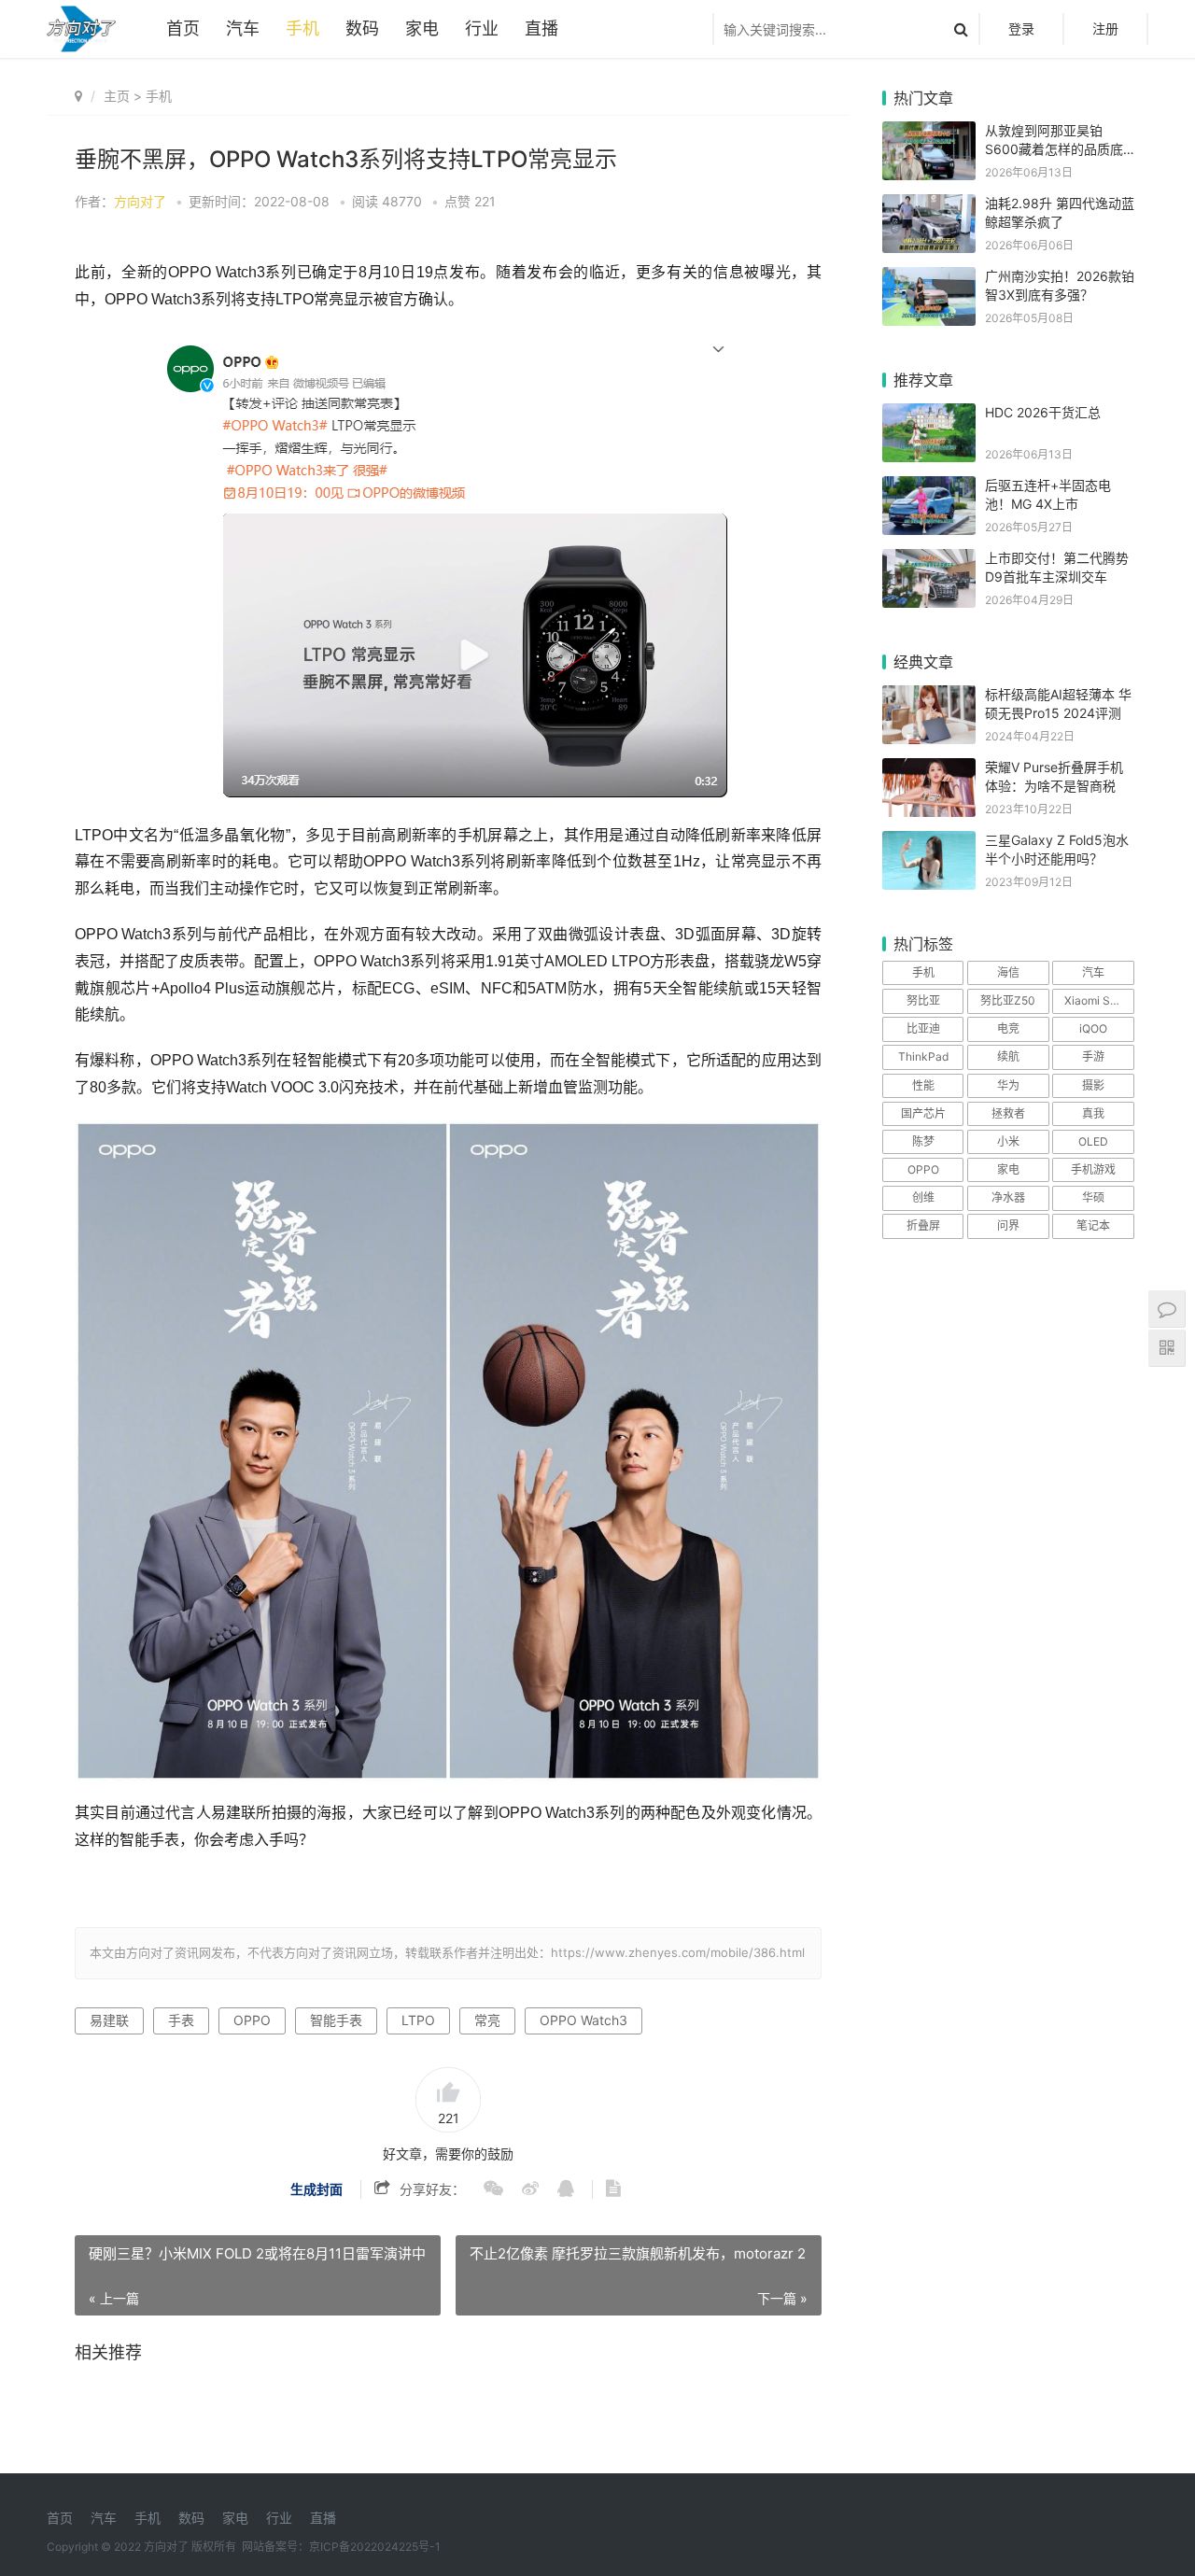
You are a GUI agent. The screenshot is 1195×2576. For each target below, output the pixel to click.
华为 (1008, 1085)
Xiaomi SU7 (1095, 1000)
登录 (1021, 28)
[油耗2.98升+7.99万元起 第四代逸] (929, 206)
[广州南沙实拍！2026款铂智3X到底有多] (929, 279)
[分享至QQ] (556, 2189)
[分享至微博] (521, 2189)
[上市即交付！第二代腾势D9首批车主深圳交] (929, 561)
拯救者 (1008, 1113)
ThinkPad (923, 1056)
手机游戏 (1093, 1169)
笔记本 (1093, 1225)
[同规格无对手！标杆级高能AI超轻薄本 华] (929, 697)
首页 (183, 28)
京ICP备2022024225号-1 (375, 2547)
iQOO (1093, 1028)
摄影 (1093, 1085)
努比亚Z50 (1008, 1000)
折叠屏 (923, 1225)
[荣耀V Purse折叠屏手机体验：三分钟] (929, 770)
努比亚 (923, 1000)
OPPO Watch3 (583, 2020)
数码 (362, 28)
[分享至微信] (484, 2189)
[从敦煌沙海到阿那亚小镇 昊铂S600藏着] (929, 133)
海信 (1008, 972)
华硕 (1093, 1197)
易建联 (109, 2020)
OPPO (252, 2020)
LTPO (418, 2020)
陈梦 (923, 1141)
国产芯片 (923, 1113)
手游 (1093, 1056)
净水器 (1008, 1197)
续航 (1008, 1056)
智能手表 (336, 2020)
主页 (117, 96)
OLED (1093, 1141)
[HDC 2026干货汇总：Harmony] (929, 415)
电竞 (1008, 1028)
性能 (923, 1085)
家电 (422, 28)
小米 (1008, 1141)
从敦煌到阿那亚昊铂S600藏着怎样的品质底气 (1054, 148)
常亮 (487, 2020)
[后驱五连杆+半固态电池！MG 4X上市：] (929, 488)
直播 (541, 28)
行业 (482, 28)
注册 (1105, 28)
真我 (1093, 1113)
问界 (1008, 1225)
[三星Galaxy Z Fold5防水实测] (929, 843)
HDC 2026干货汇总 (1043, 412)
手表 (181, 2020)
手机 (302, 28)
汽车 (243, 28)
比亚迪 (923, 1028)
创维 (923, 1197)
